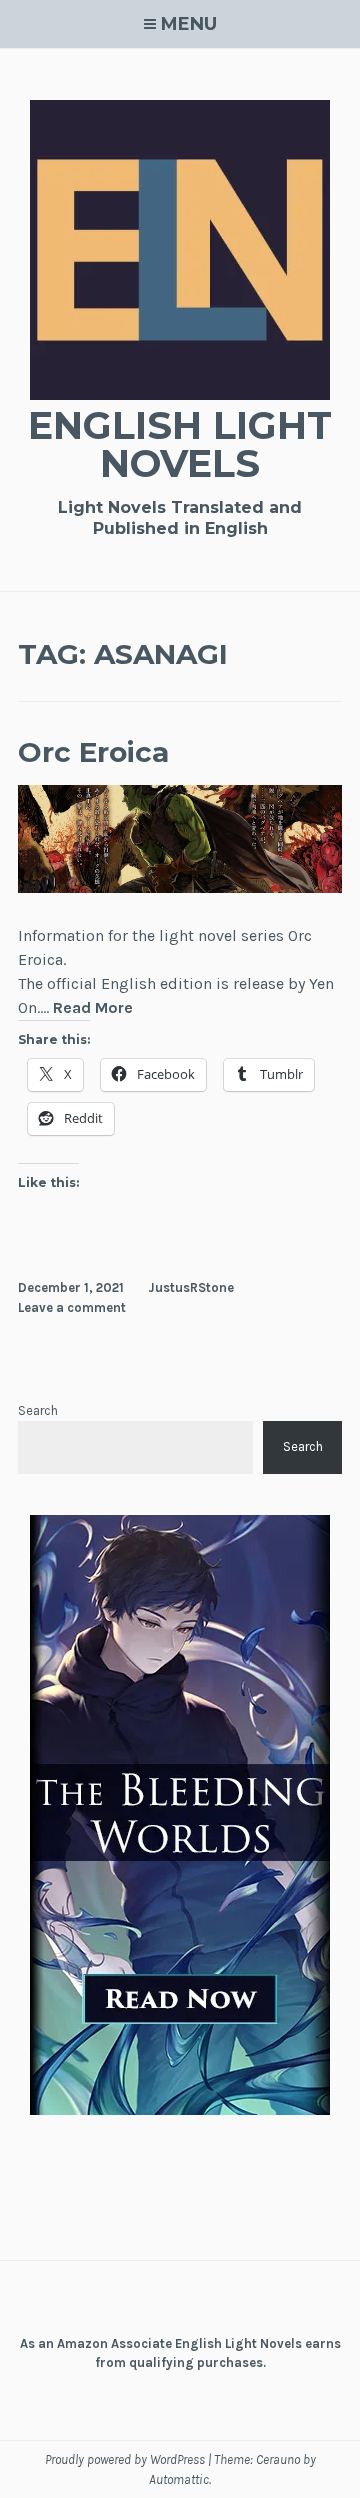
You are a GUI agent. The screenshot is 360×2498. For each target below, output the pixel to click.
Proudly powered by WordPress (125, 2459)
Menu (189, 24)
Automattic (179, 2479)
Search (38, 1410)
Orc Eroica (93, 752)
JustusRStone (191, 1287)
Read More (93, 1008)
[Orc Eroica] (180, 887)
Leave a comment (72, 1307)
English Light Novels (180, 444)
